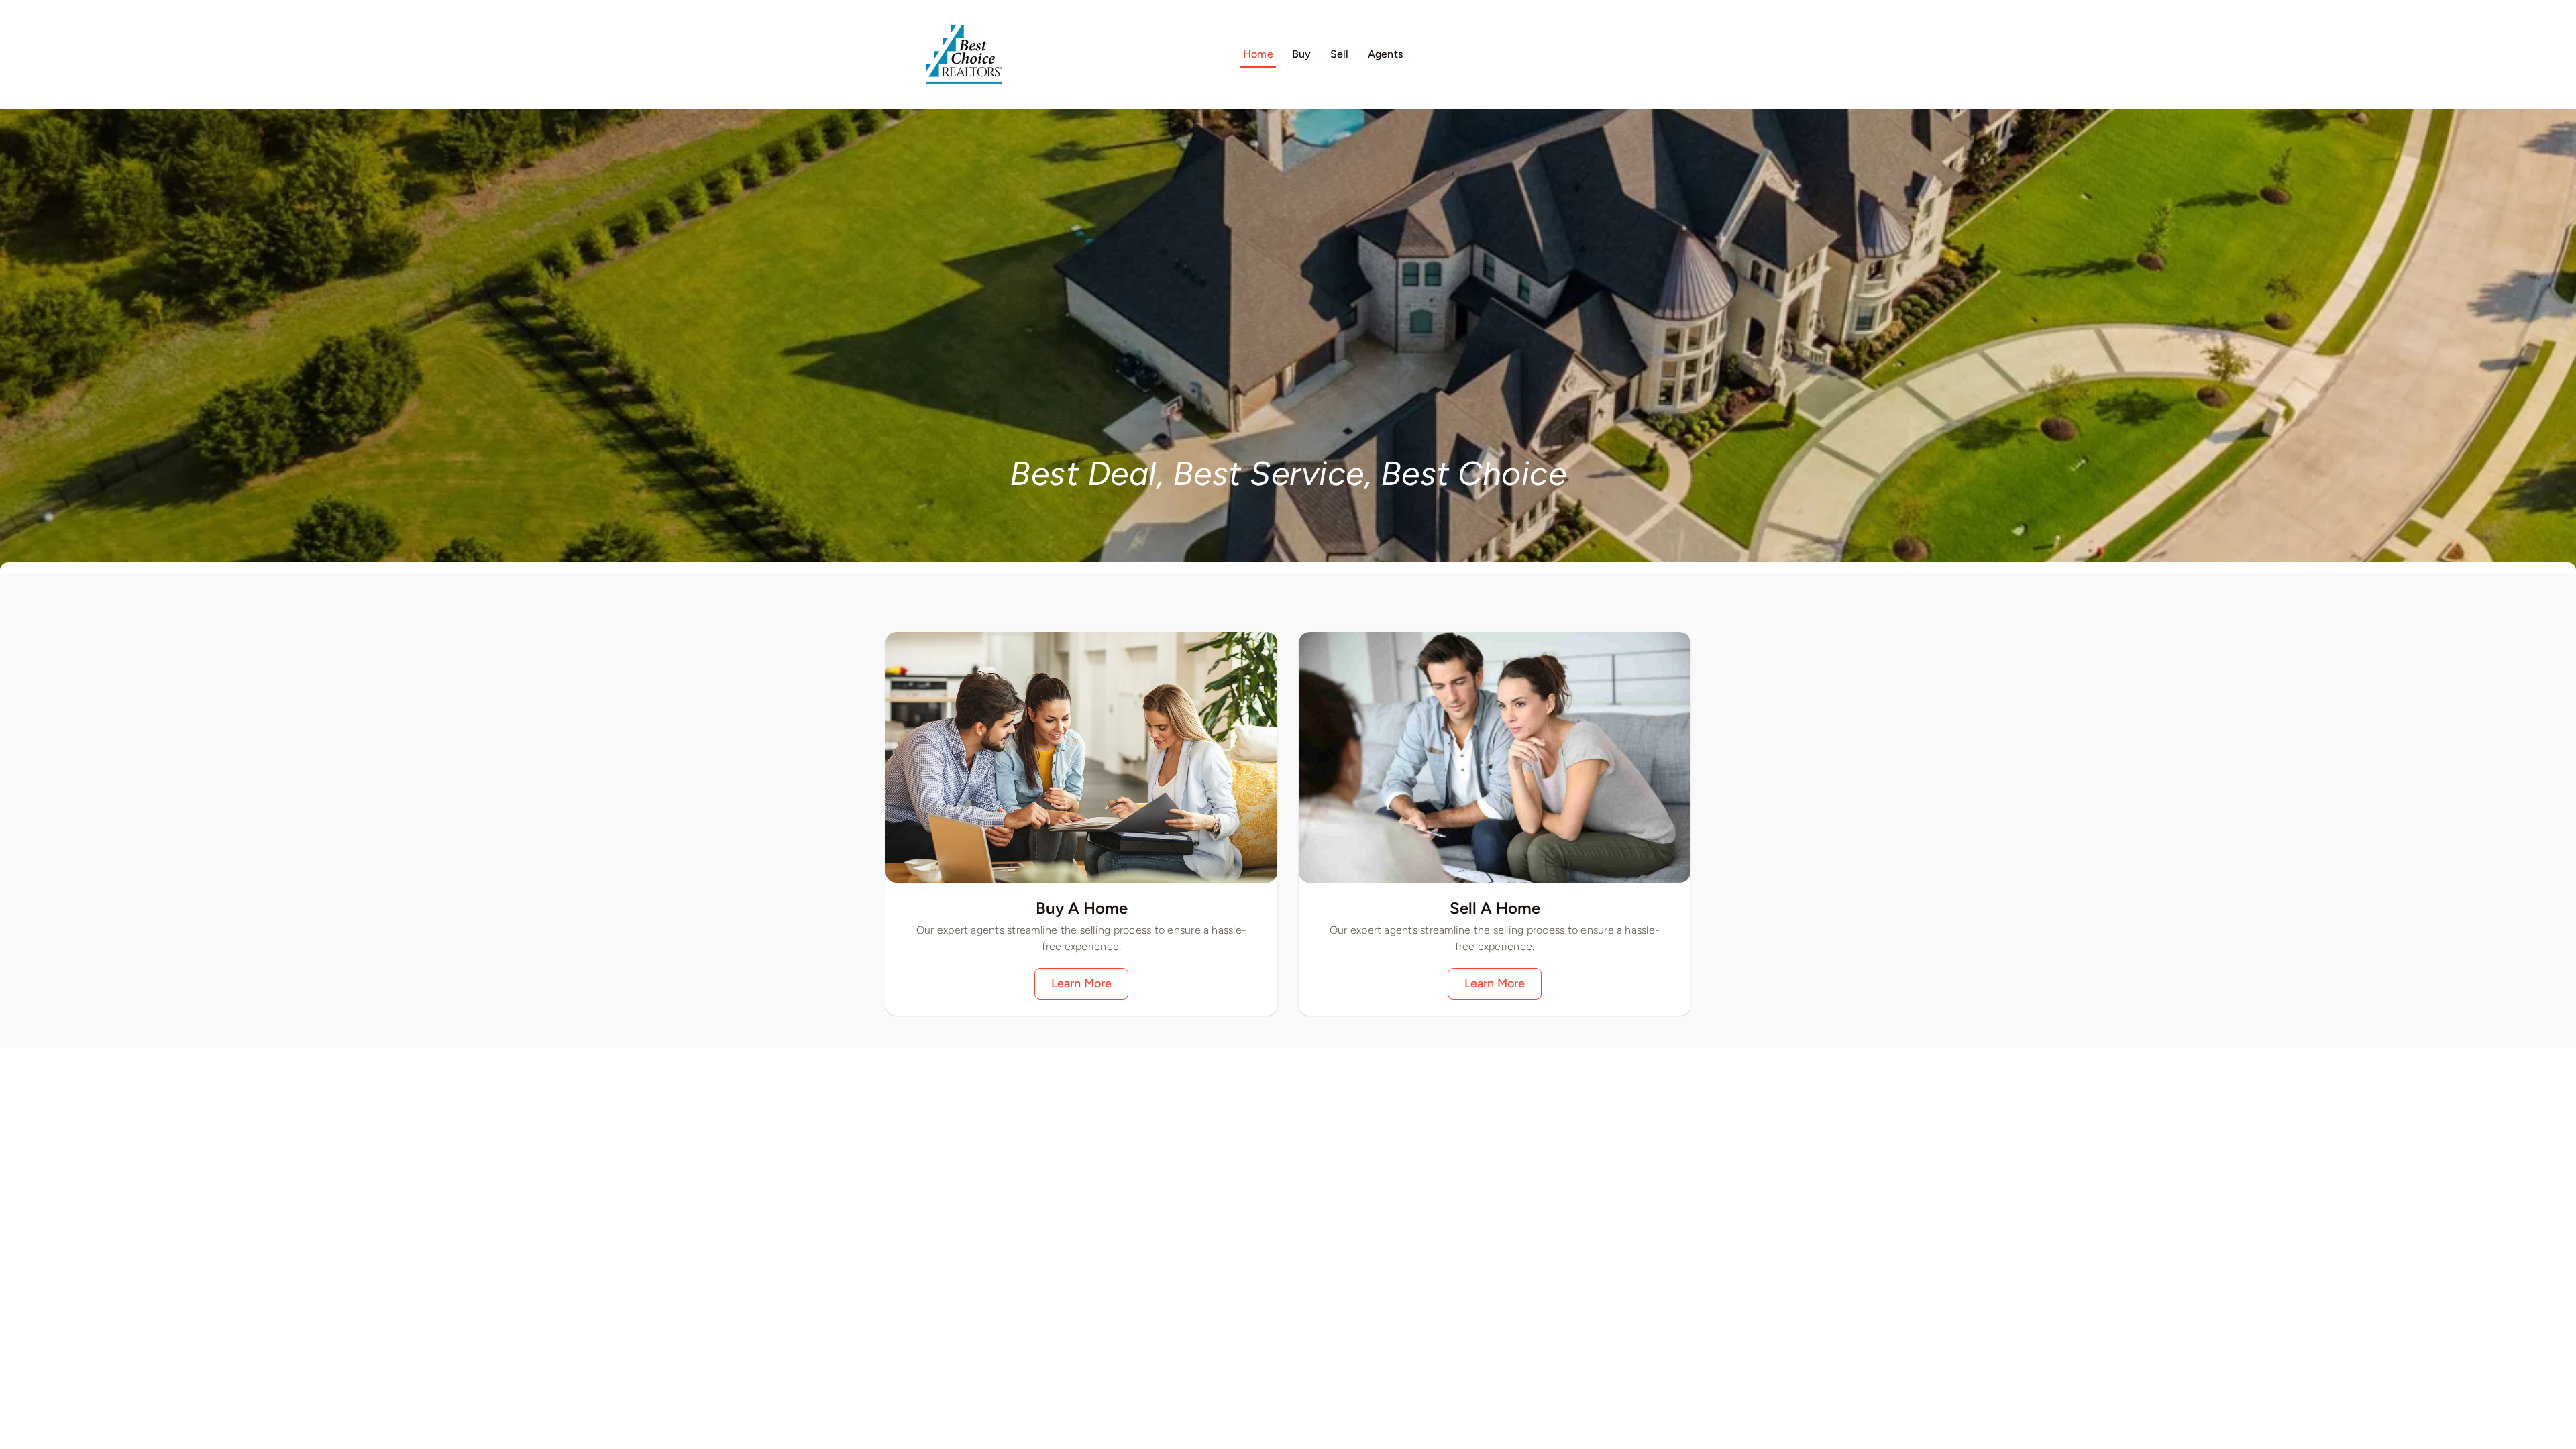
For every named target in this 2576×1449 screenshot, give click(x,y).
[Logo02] (964, 17)
